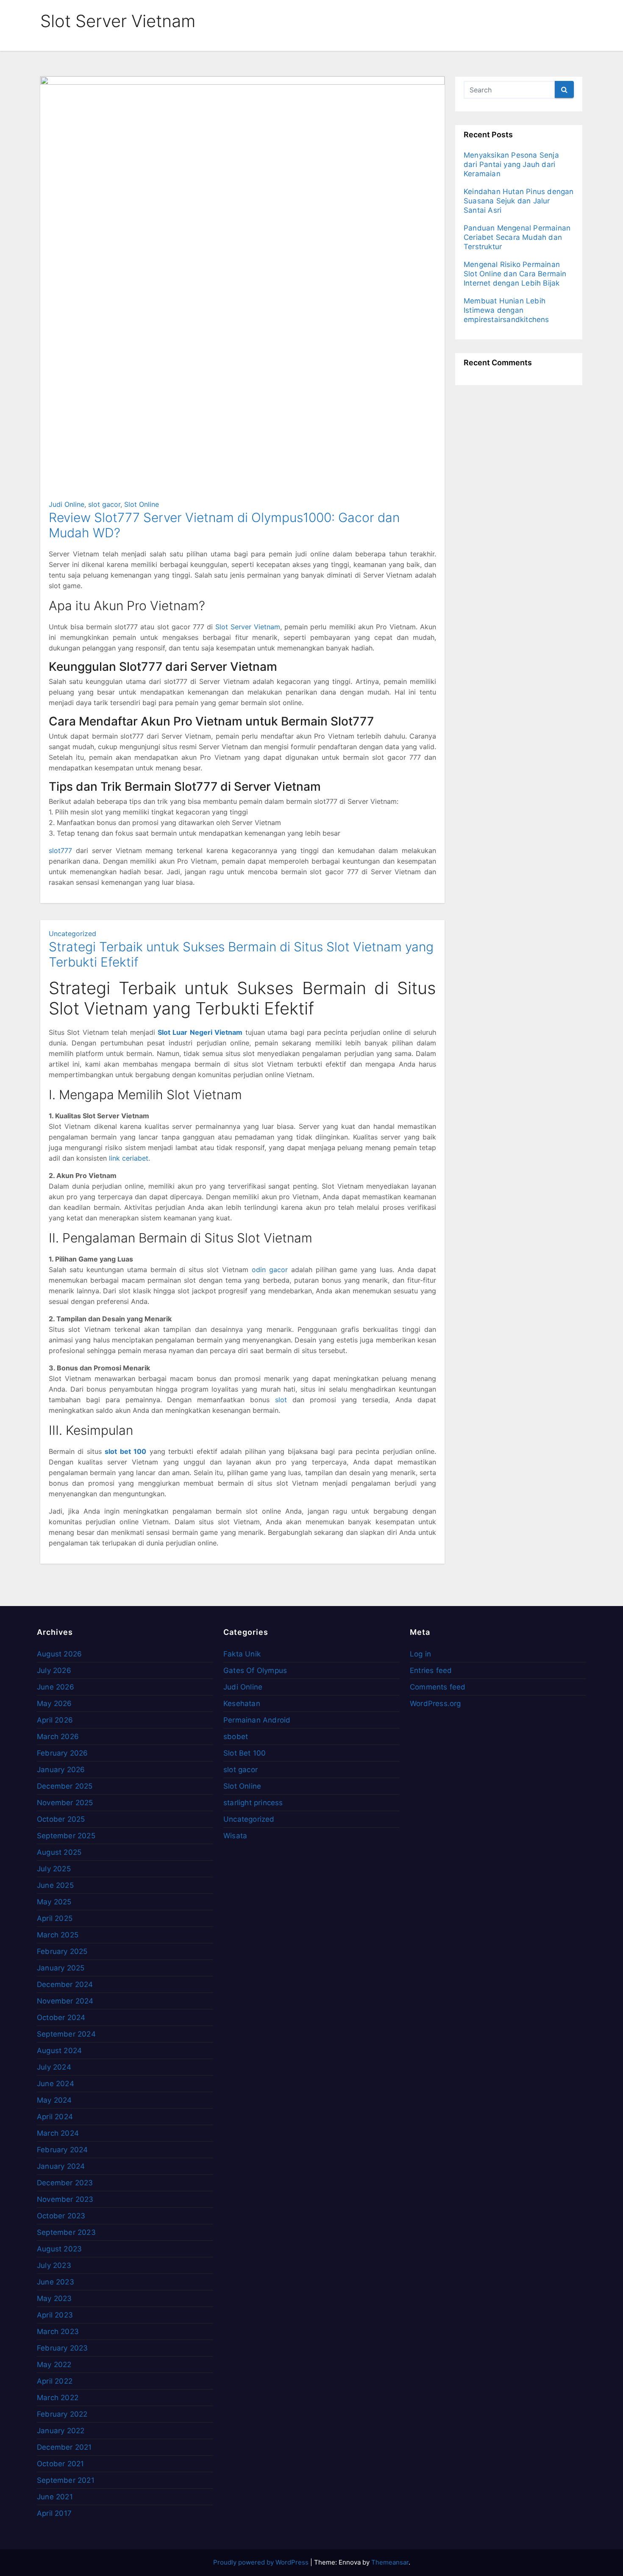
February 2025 (62, 1951)
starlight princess (253, 1803)
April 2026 (55, 1720)
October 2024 (61, 2017)
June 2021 (55, 2497)
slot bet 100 (125, 1451)
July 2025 (54, 1869)
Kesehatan (242, 1703)
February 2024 (63, 2150)
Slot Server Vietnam (248, 627)
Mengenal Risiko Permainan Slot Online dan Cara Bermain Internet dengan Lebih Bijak (515, 274)
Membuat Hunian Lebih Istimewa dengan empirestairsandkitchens (506, 310)
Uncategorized (72, 934)
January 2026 (61, 1770)
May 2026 (54, 1703)
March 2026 (58, 1737)
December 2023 (65, 2183)
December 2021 (64, 2447)
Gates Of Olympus (255, 1670)
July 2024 (54, 2067)
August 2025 (59, 1852)
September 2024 (66, 2034)
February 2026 (63, 1753)
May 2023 (54, 2298)
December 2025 (65, 1786)
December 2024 (65, 1984)
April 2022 (55, 2381)
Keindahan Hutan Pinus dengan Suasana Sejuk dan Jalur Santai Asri (519, 201)
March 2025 (58, 1935)
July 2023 (54, 2265)
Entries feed (431, 1670)
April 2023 (55, 2315)
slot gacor (104, 504)
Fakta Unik (242, 1654)
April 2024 (55, 2117)
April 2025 (55, 1918)
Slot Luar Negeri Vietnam (200, 1032)
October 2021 (60, 2464)
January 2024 (61, 2166)
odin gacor (270, 1270)
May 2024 (54, 2100)
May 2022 (54, 2365)
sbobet (236, 1737)
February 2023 (63, 2348)
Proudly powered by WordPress (262, 2562)
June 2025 (55, 1885)
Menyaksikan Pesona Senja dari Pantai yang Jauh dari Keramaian (511, 164)
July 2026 (54, 1670)
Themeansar (390, 2562)
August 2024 (59, 2051)
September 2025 (66, 1836)
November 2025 (65, 1803)
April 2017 (54, 2513)
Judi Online (67, 504)
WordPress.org (435, 1703)
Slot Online (142, 504)
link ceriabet (129, 1158)
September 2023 (66, 2232)
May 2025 (54, 1902)
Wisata (235, 1836)
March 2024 (58, 2133)
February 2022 (62, 2414)
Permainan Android (257, 1720)
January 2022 (61, 2431)
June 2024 (56, 2084)
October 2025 (61, 1819)
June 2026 (56, 1687)
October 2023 (61, 2216)
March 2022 (58, 2398)
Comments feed (438, 1687)
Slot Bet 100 (245, 1753)
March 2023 (58, 2331)
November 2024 (65, 2001)
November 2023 (65, 2199)
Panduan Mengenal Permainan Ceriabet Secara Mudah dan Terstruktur (517, 237)
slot (281, 1400)
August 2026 (59, 1654)
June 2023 (56, 2282)
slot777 (60, 850)
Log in (420, 1654)
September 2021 (66, 2480)
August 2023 (59, 2249)
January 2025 (61, 1968)
